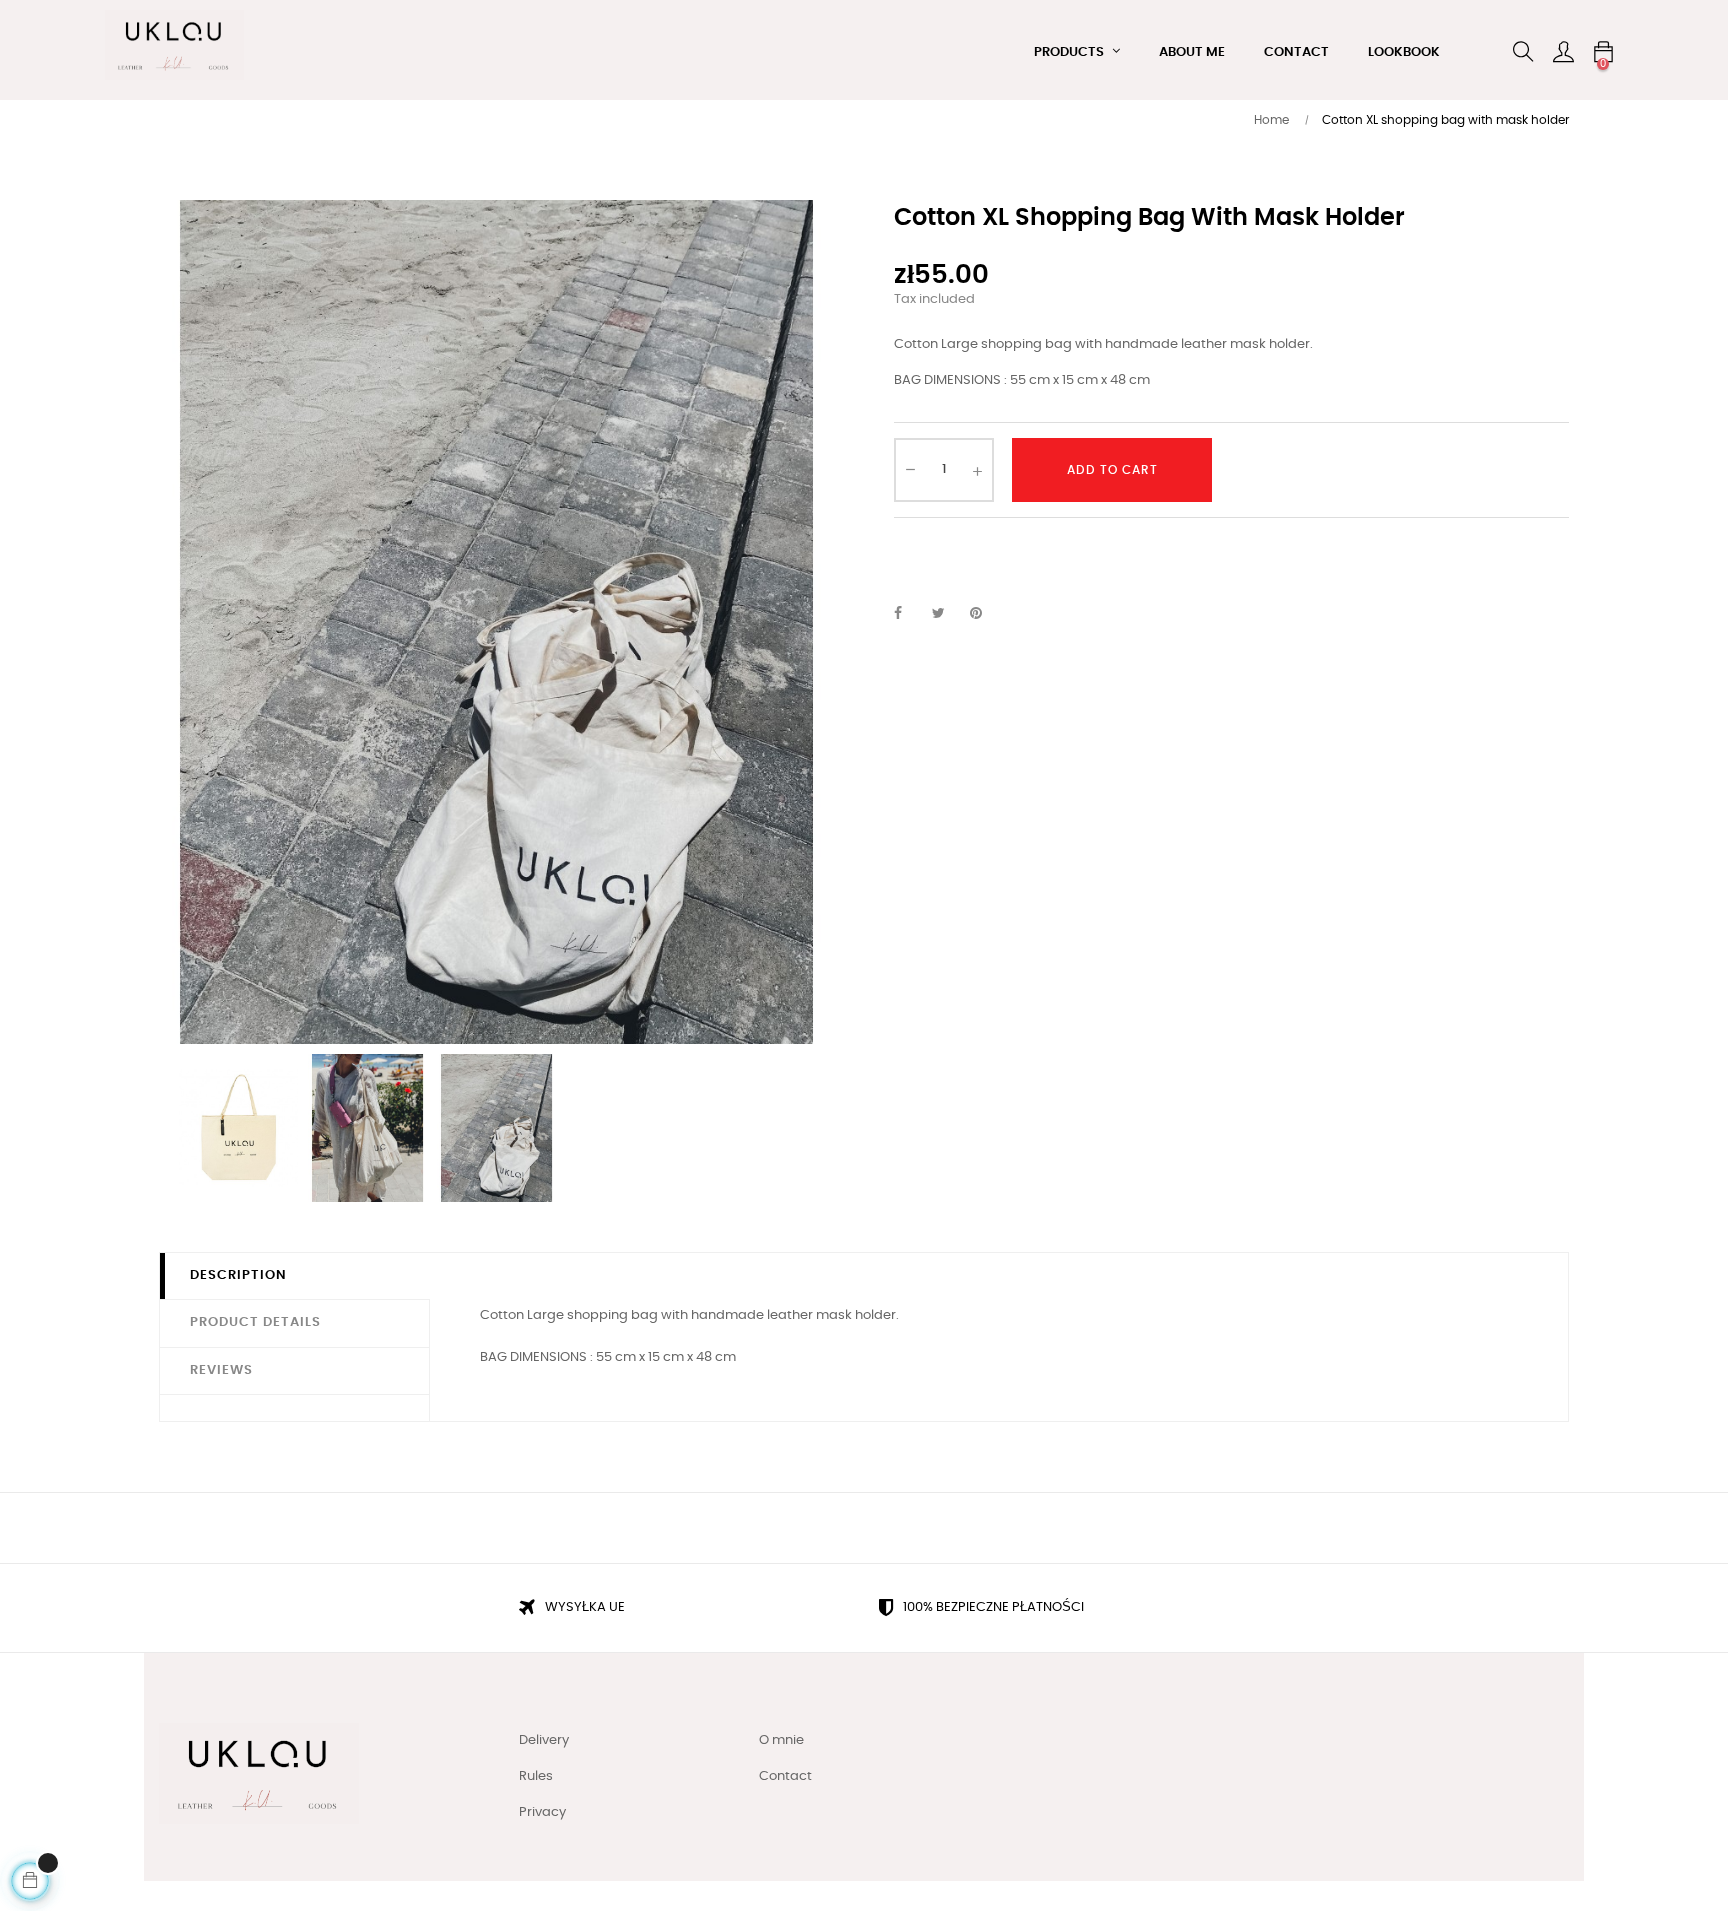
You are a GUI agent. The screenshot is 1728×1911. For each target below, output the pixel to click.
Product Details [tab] (255, 1322)
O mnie (781, 1740)
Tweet (947, 614)
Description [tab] (238, 1275)
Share (909, 614)
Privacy (542, 1812)
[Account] (1563, 53)
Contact (785, 1776)
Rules (536, 1776)
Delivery (544, 1740)
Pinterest (985, 614)
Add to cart (1112, 470)
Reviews (221, 1370)
